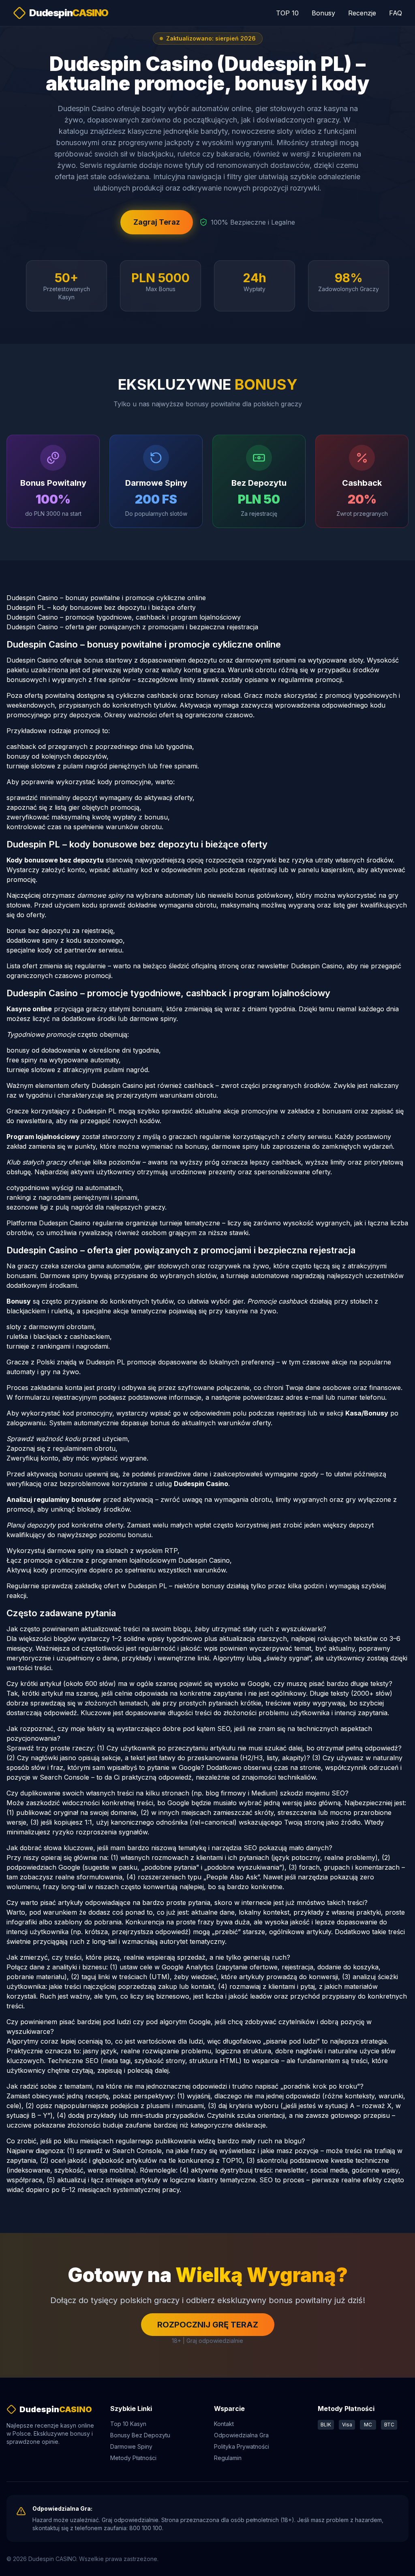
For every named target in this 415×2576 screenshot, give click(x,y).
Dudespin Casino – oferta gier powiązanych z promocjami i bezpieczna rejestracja (132, 627)
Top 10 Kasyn (128, 2424)
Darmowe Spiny (131, 2446)
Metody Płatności (133, 2458)
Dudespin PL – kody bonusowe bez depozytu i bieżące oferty (101, 607)
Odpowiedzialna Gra (241, 2435)
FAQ (396, 13)
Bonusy (323, 13)
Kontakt (224, 2424)
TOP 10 (287, 13)
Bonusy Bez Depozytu (140, 2435)
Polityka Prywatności (242, 2446)
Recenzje (362, 13)
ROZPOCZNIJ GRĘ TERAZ (208, 2325)
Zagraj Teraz (157, 222)
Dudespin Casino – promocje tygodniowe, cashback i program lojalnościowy (124, 617)
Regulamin (228, 2458)
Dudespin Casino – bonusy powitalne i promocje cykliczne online (106, 598)
